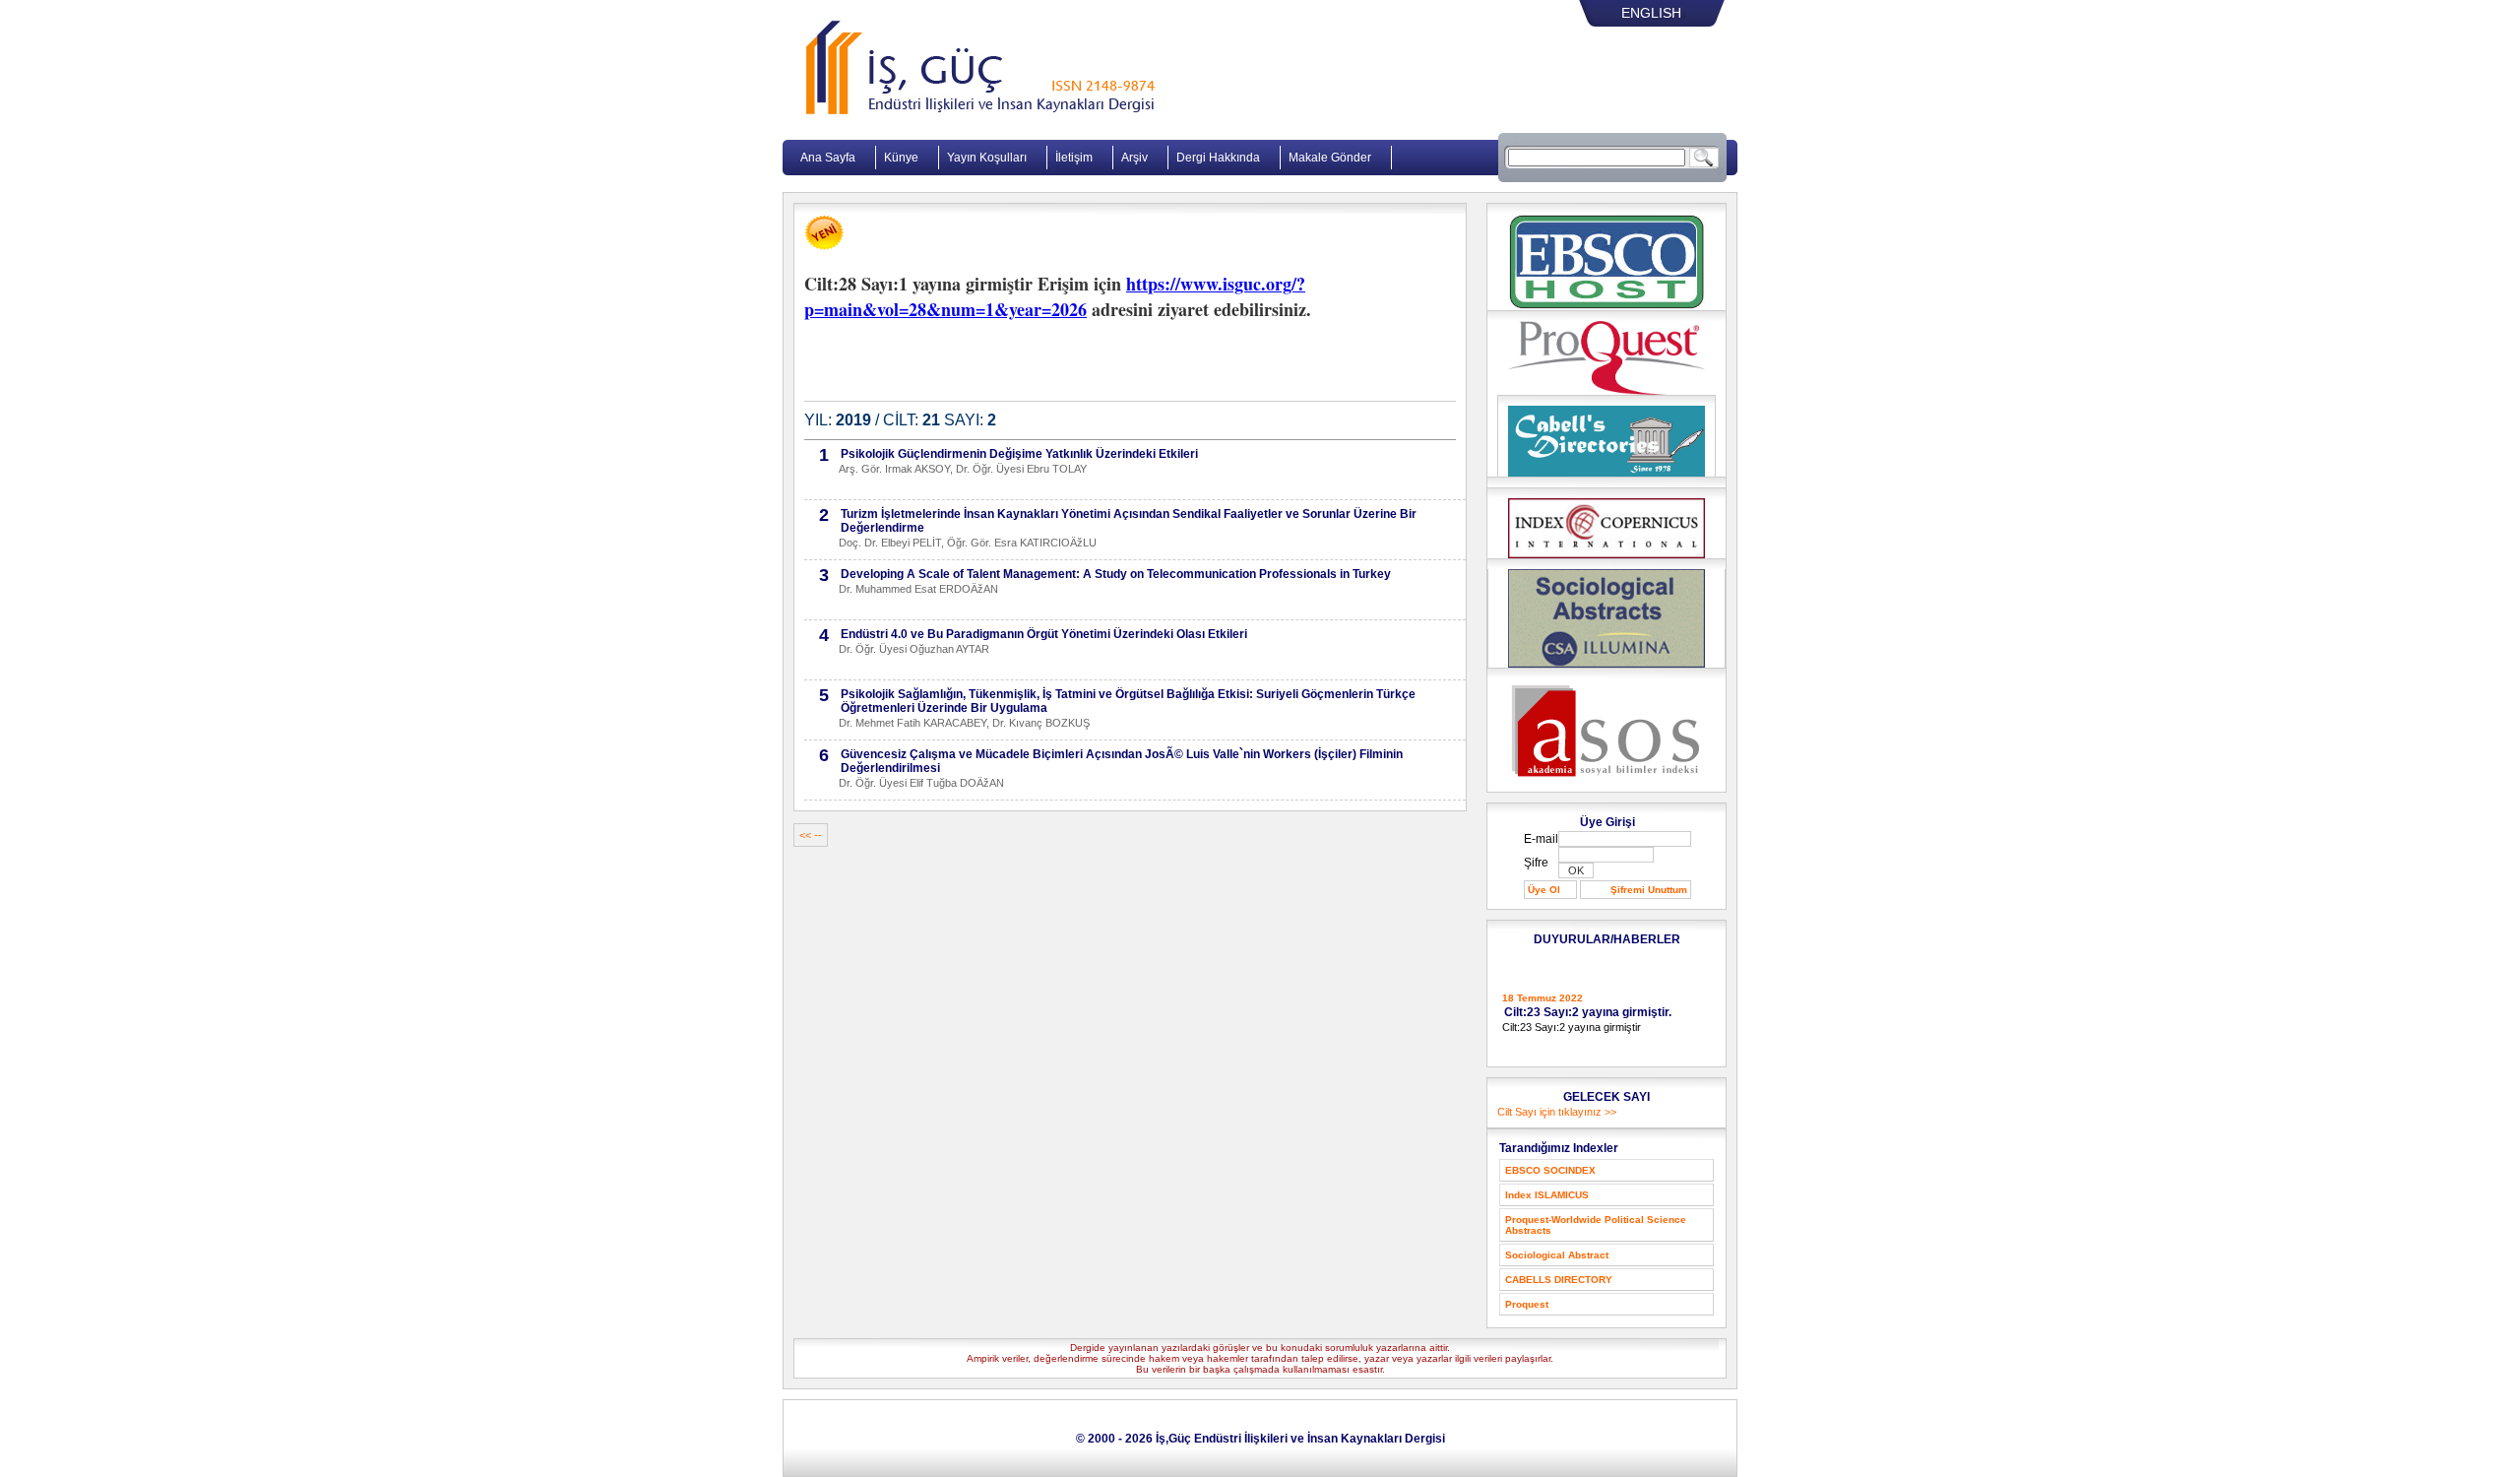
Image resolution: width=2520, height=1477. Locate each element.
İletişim (1074, 158)
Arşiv (1134, 158)
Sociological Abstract (1557, 1255)
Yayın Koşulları (987, 158)
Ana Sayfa (828, 158)
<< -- (811, 835)
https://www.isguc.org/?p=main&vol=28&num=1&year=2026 (1055, 296)
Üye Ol (1544, 890)
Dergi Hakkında (1218, 158)
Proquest (1527, 1304)
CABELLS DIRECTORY (1559, 1280)
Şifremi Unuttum (1649, 890)
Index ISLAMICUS (1547, 1195)
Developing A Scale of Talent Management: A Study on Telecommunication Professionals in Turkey (1116, 574)
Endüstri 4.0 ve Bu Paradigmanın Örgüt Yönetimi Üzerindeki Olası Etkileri (1044, 634)
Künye (901, 158)
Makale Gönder (1330, 158)
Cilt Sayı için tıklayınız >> (1557, 1112)
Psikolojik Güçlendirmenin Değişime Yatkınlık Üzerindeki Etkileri (1019, 454)
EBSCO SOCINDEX (1550, 1170)
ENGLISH (1651, 13)
